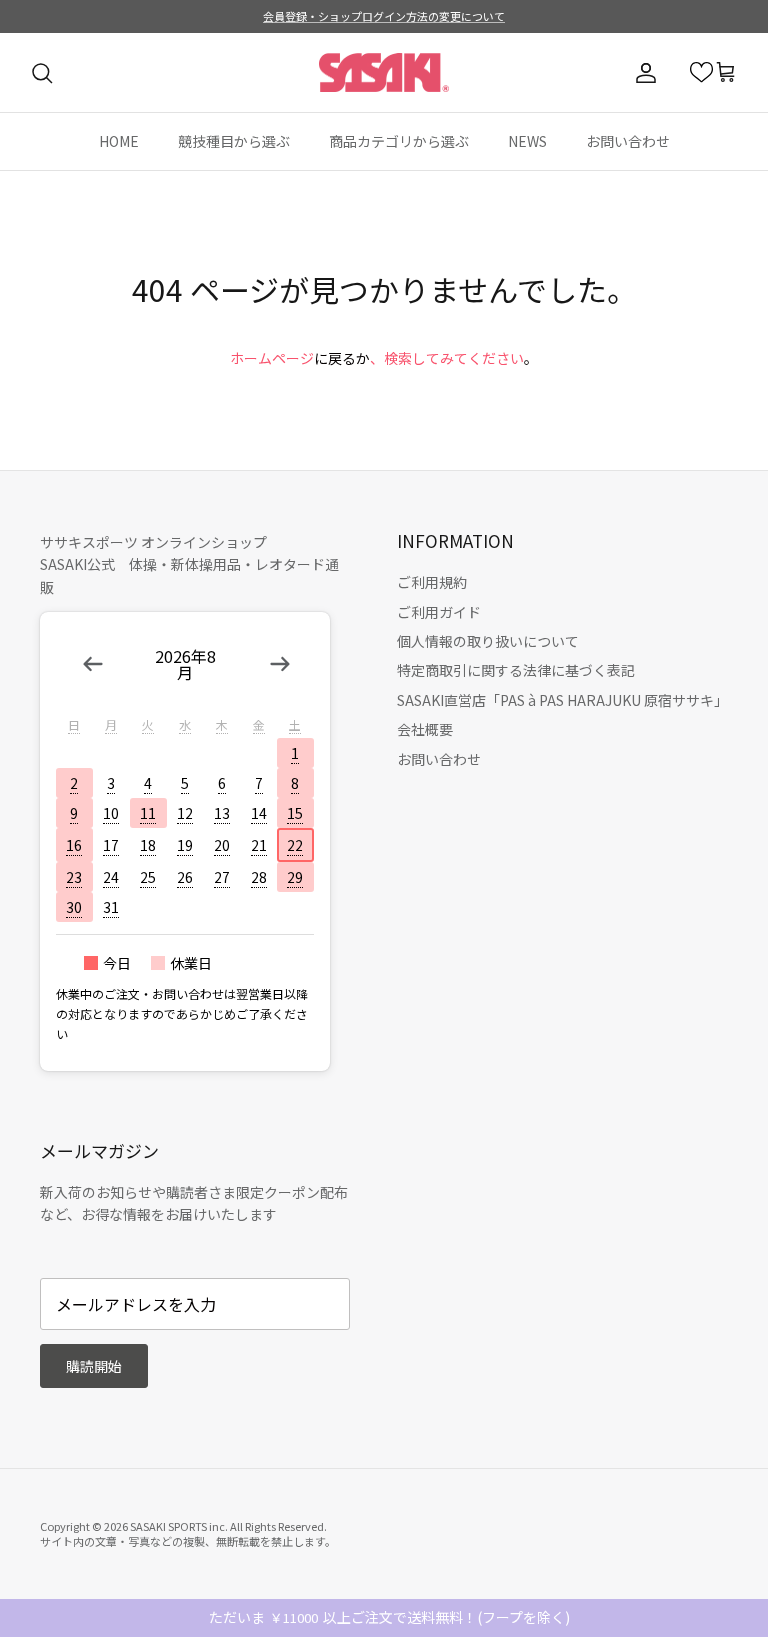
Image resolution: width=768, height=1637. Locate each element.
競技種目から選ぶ (234, 141)
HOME (119, 141)
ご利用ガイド (439, 612)
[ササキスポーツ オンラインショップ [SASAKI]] (384, 73)
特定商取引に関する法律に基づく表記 (516, 670)
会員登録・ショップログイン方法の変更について (384, 16)
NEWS (527, 141)
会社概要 (425, 729)
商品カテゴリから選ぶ (399, 141)
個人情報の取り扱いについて (488, 641)
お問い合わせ (628, 141)
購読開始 (94, 1366)
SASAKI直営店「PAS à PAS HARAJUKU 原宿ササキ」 (562, 700)
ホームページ (272, 358)
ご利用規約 (432, 582)
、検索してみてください (447, 358)
